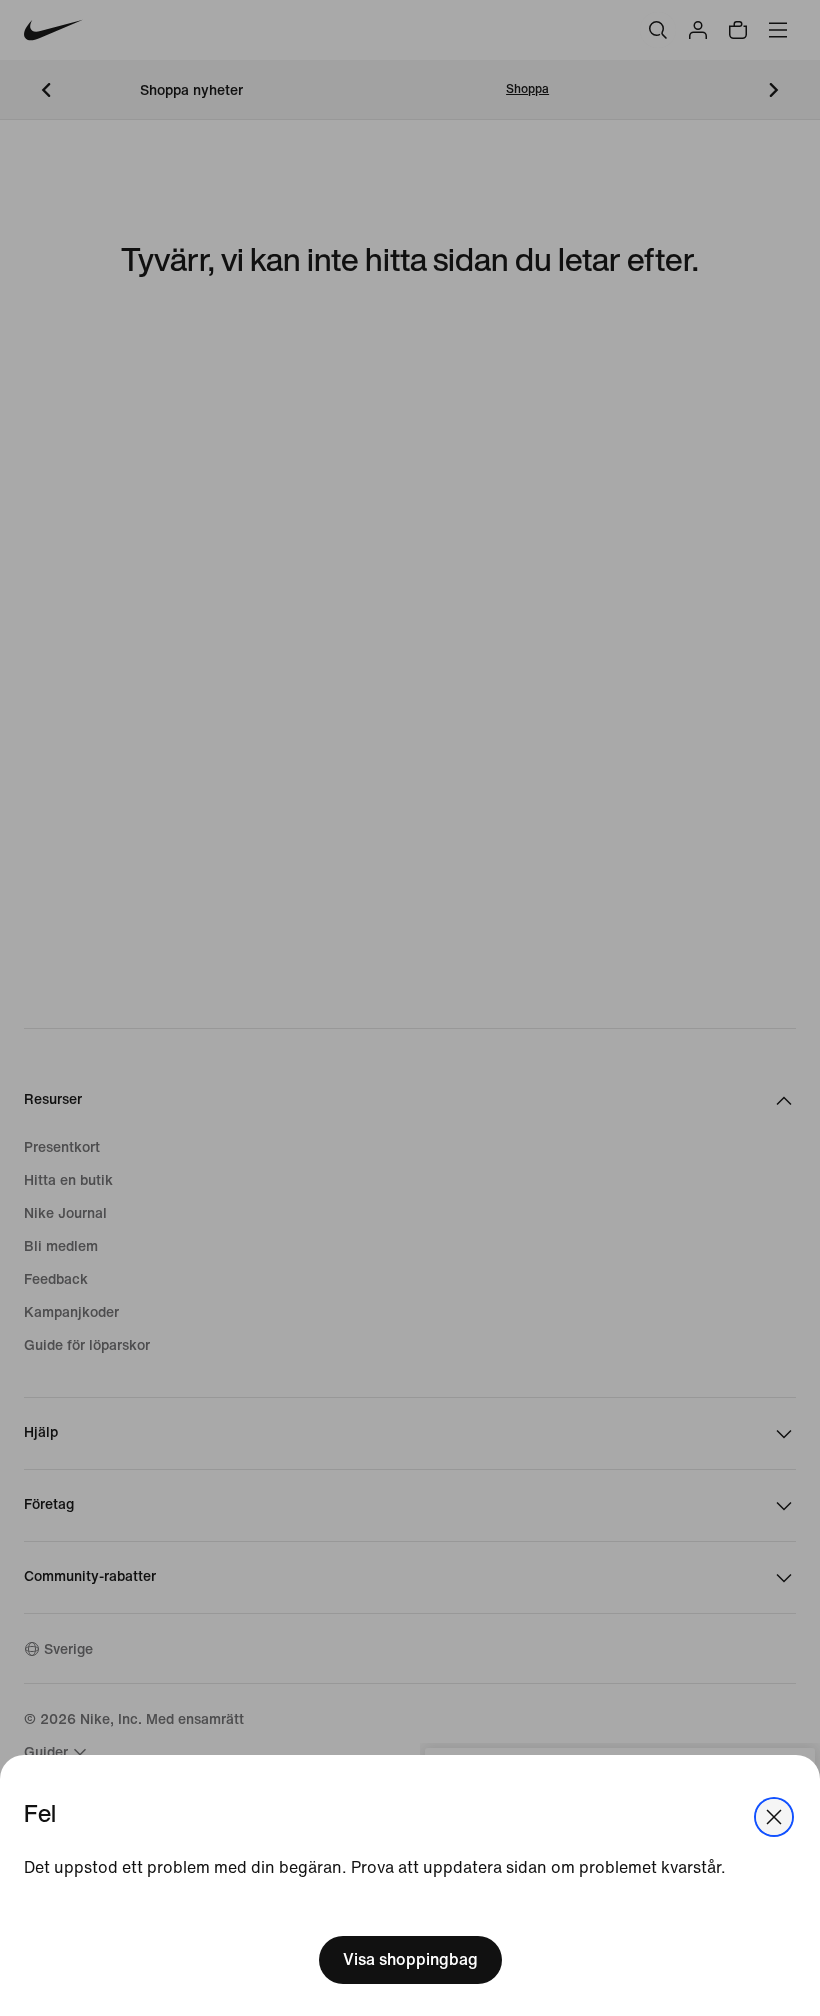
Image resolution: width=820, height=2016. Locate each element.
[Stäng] (774, 1817)
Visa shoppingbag (410, 1959)
